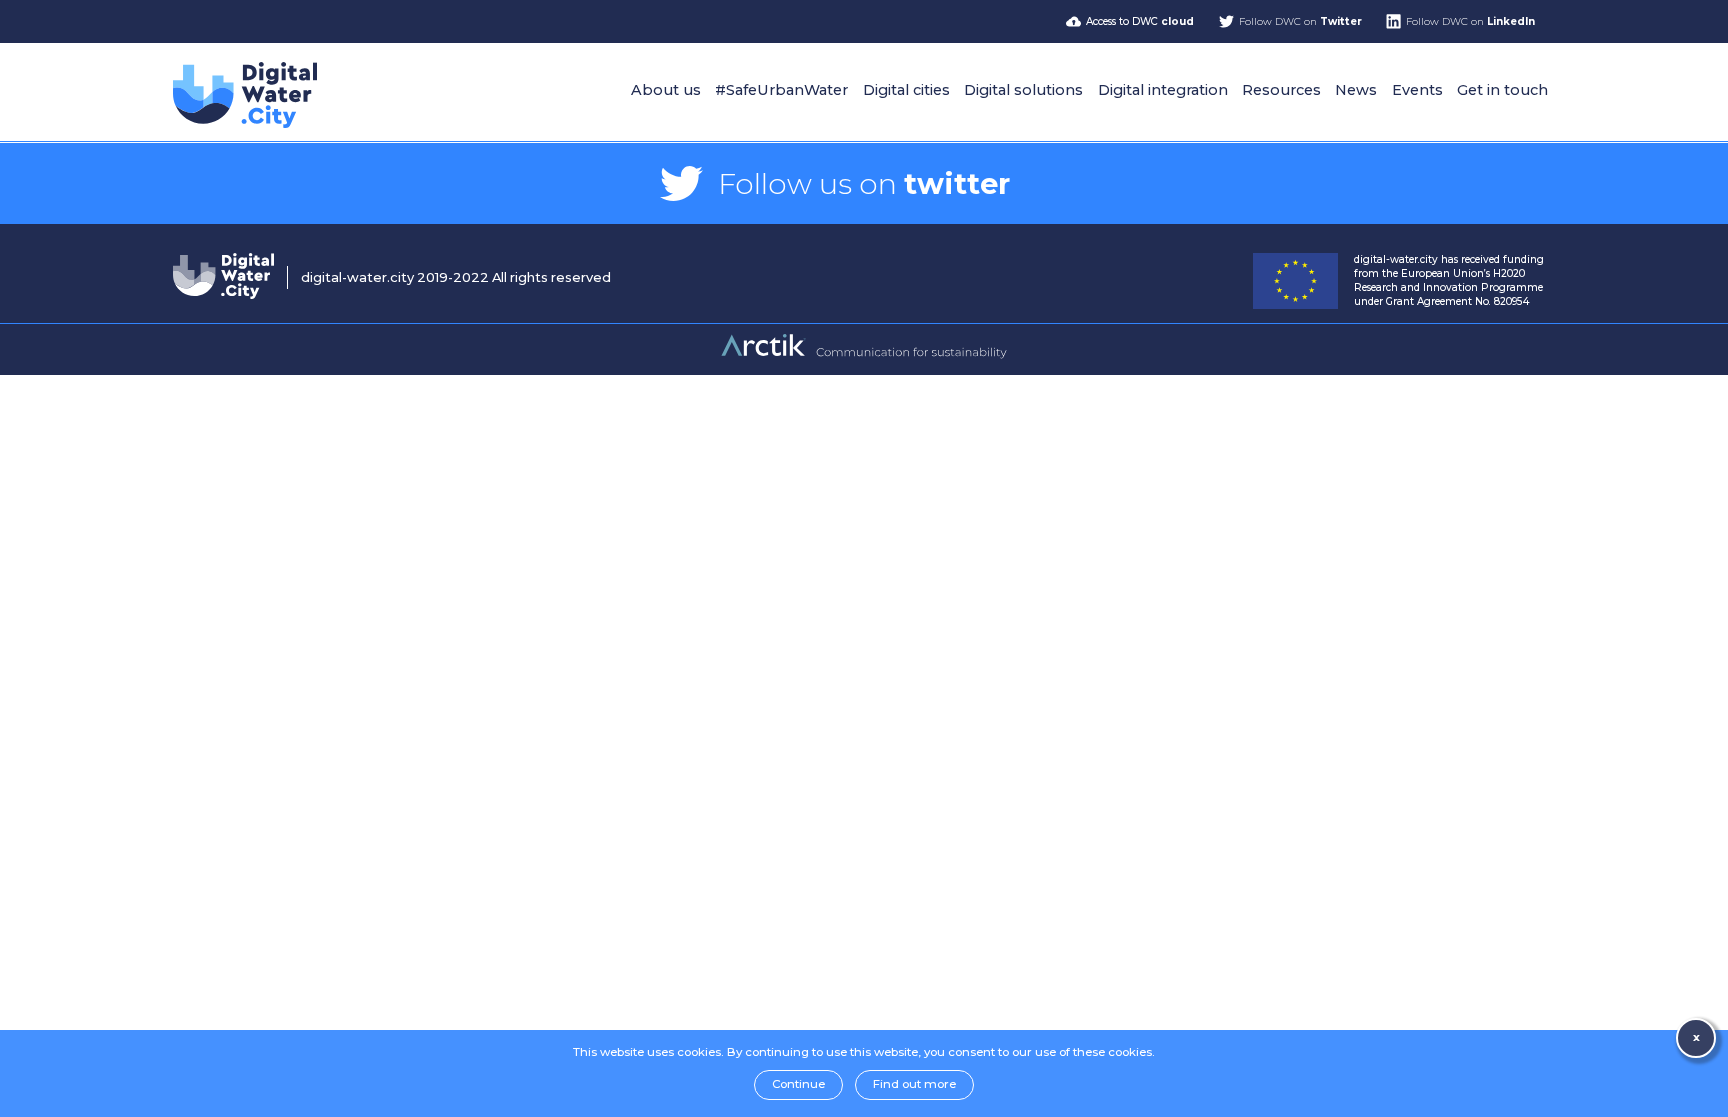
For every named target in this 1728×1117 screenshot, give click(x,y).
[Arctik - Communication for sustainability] (864, 356)
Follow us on (864, 183)
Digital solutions (1023, 90)
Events (1417, 90)
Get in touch (1502, 90)
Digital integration (1163, 90)
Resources (1281, 90)
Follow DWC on (1300, 21)
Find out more (914, 1084)
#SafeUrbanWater (781, 90)
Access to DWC (1140, 21)
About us (666, 90)
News (1356, 90)
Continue (798, 1084)
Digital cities (906, 90)
